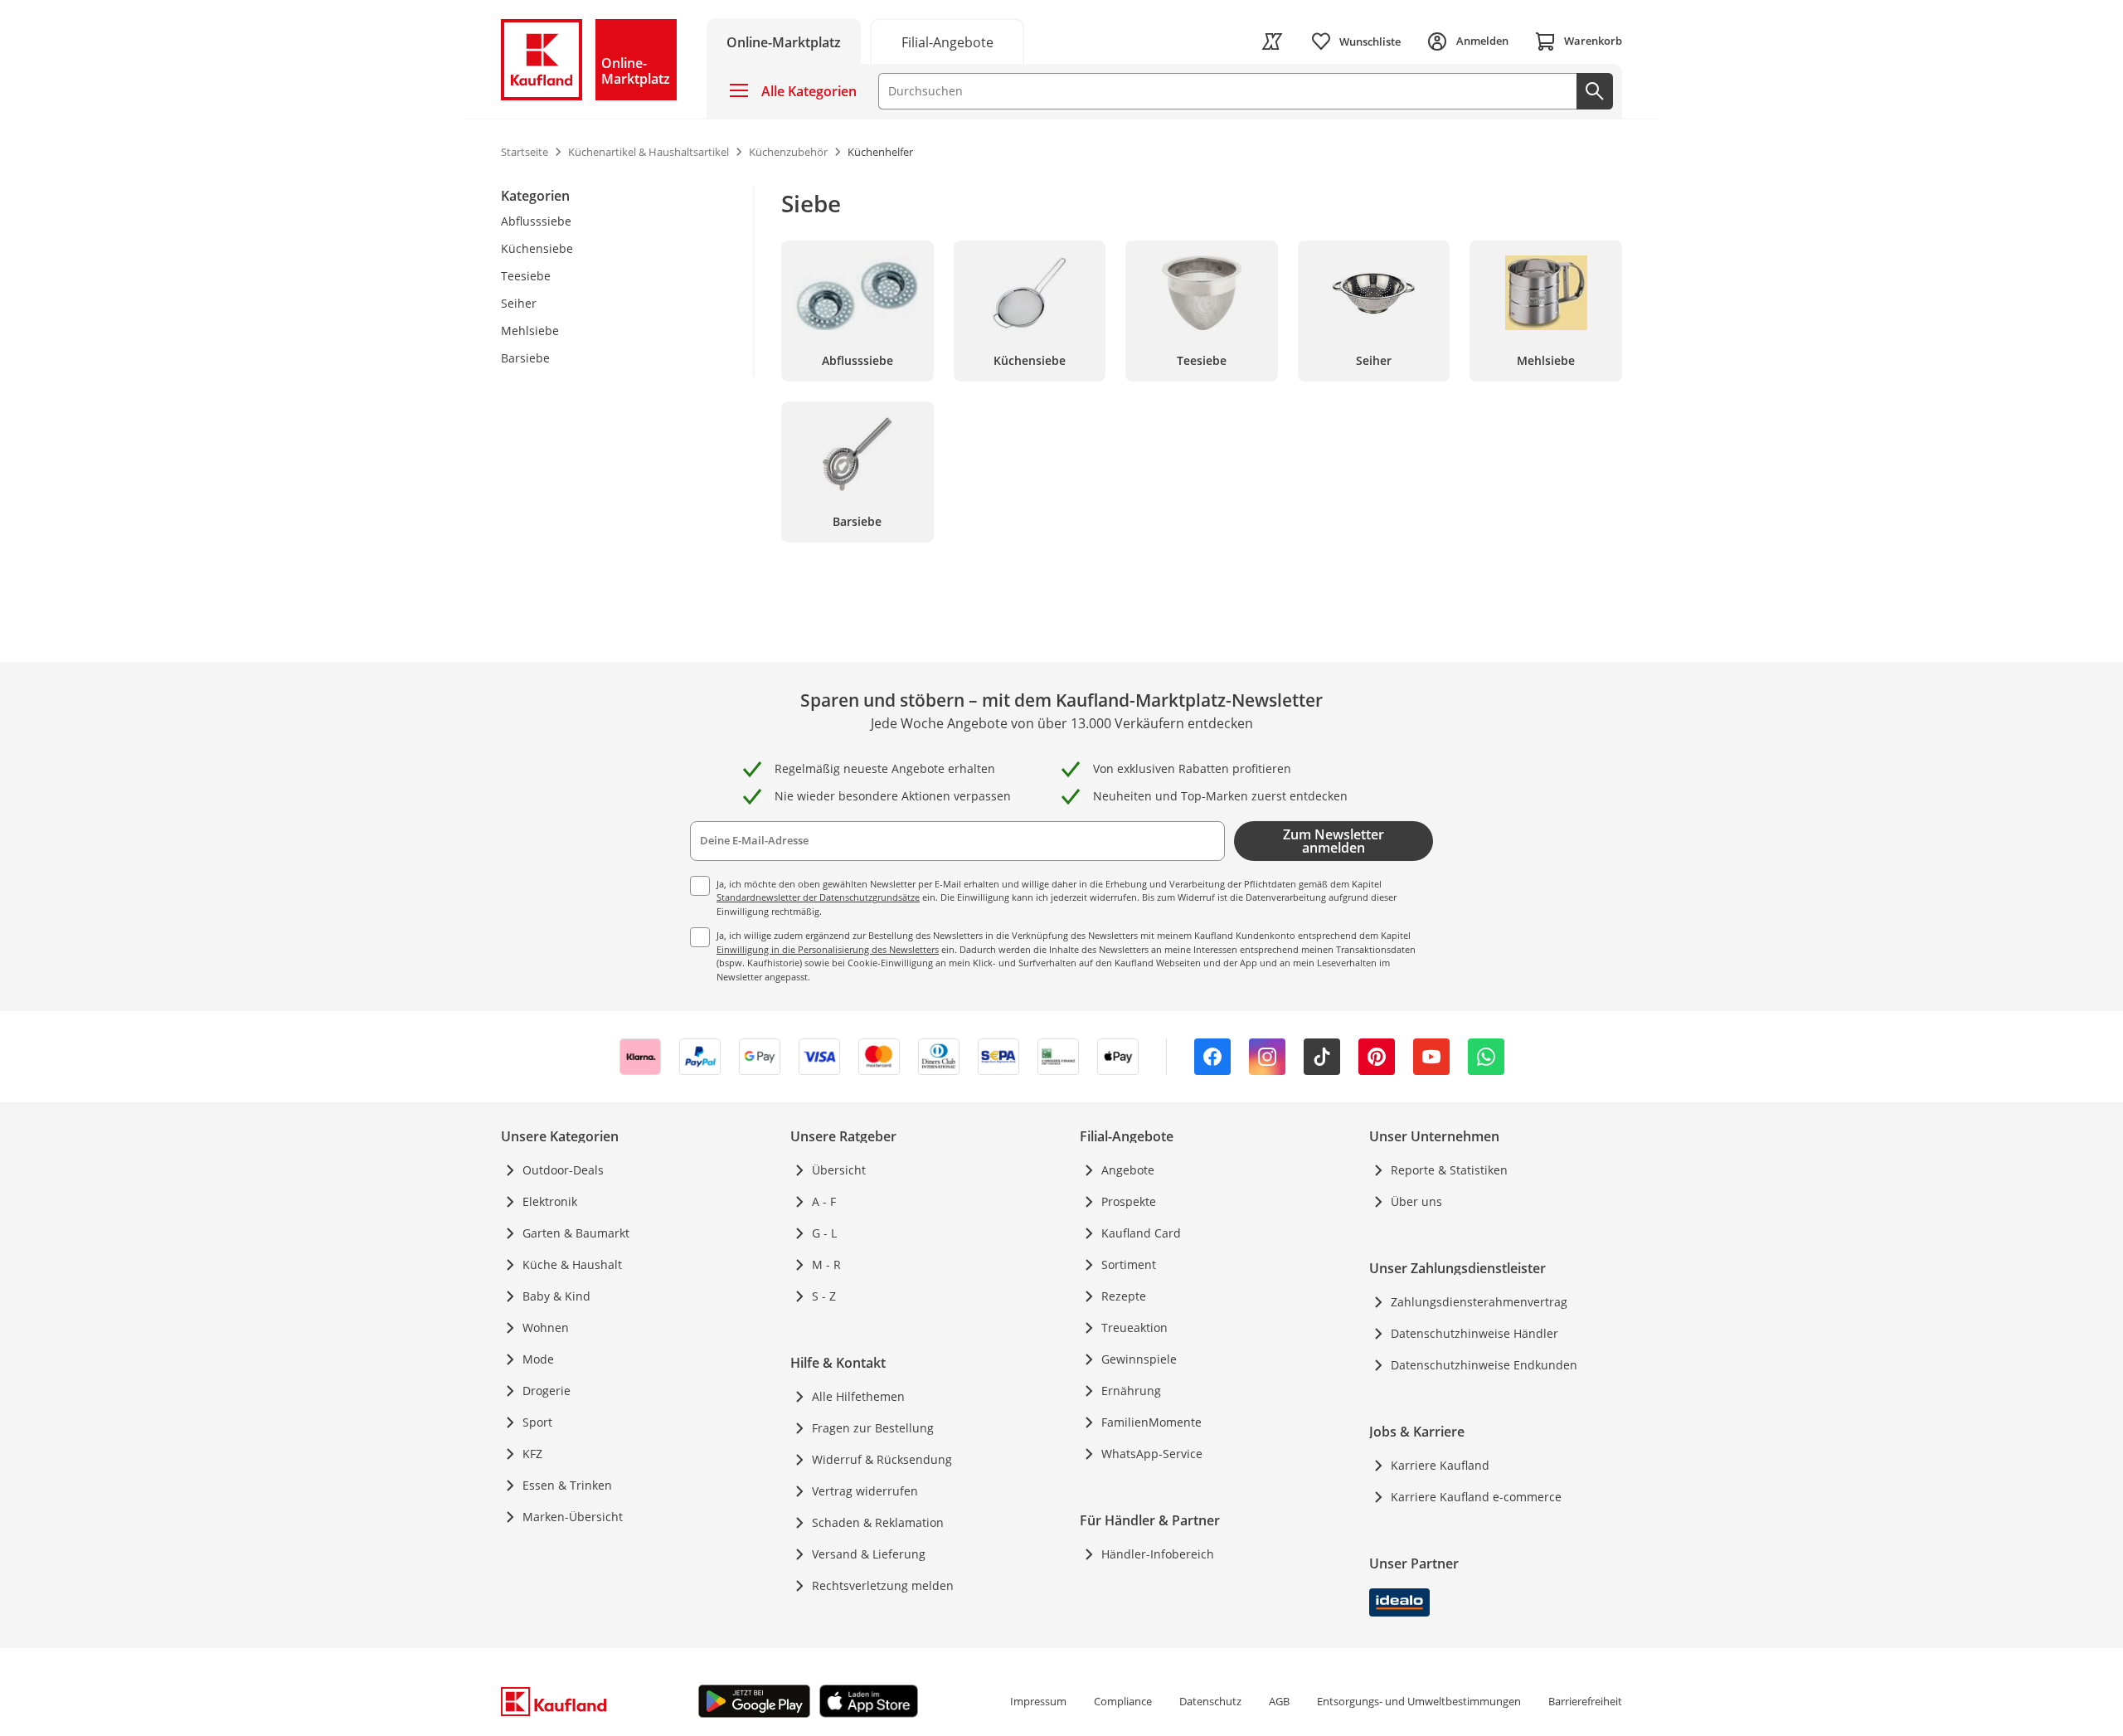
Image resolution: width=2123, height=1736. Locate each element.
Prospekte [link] (1129, 1201)
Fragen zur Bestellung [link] (873, 1428)
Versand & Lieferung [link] (869, 1554)
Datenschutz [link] (1210, 1701)
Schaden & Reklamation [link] (878, 1522)
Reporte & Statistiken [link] (1449, 1170)
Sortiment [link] (1129, 1264)
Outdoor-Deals (563, 1170)
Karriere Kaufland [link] (1440, 1465)
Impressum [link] (1038, 1701)
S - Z (824, 1296)
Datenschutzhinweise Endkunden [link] (1484, 1365)
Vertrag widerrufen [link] (865, 1491)
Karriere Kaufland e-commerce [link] (1476, 1497)
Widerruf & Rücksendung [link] (882, 1459)
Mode (538, 1359)
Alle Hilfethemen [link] (858, 1396)
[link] (947, 41)
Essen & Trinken (567, 1485)
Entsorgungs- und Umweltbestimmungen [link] (1419, 1701)
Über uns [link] (1416, 1201)
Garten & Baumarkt (576, 1233)
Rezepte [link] (1124, 1296)
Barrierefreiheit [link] (1585, 1701)
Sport (537, 1422)
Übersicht (839, 1170)
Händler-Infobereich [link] (1158, 1554)
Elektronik (550, 1201)
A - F (824, 1201)
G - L (824, 1233)
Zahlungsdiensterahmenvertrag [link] (1479, 1302)
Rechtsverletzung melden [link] (883, 1585)
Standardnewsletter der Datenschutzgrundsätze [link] (818, 897)
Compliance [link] (1123, 1701)
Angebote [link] (1128, 1170)
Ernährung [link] (1131, 1391)
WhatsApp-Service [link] (1152, 1454)
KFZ (532, 1454)
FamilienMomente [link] (1151, 1422)
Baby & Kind (556, 1296)
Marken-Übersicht (573, 1517)
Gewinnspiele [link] (1139, 1359)
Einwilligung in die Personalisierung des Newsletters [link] (828, 949)
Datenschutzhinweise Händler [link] (1474, 1333)
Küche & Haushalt (572, 1264)
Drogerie (547, 1391)
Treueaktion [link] (1134, 1328)
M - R (826, 1264)
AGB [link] (1279, 1701)
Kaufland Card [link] (1141, 1233)
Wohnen (546, 1328)
